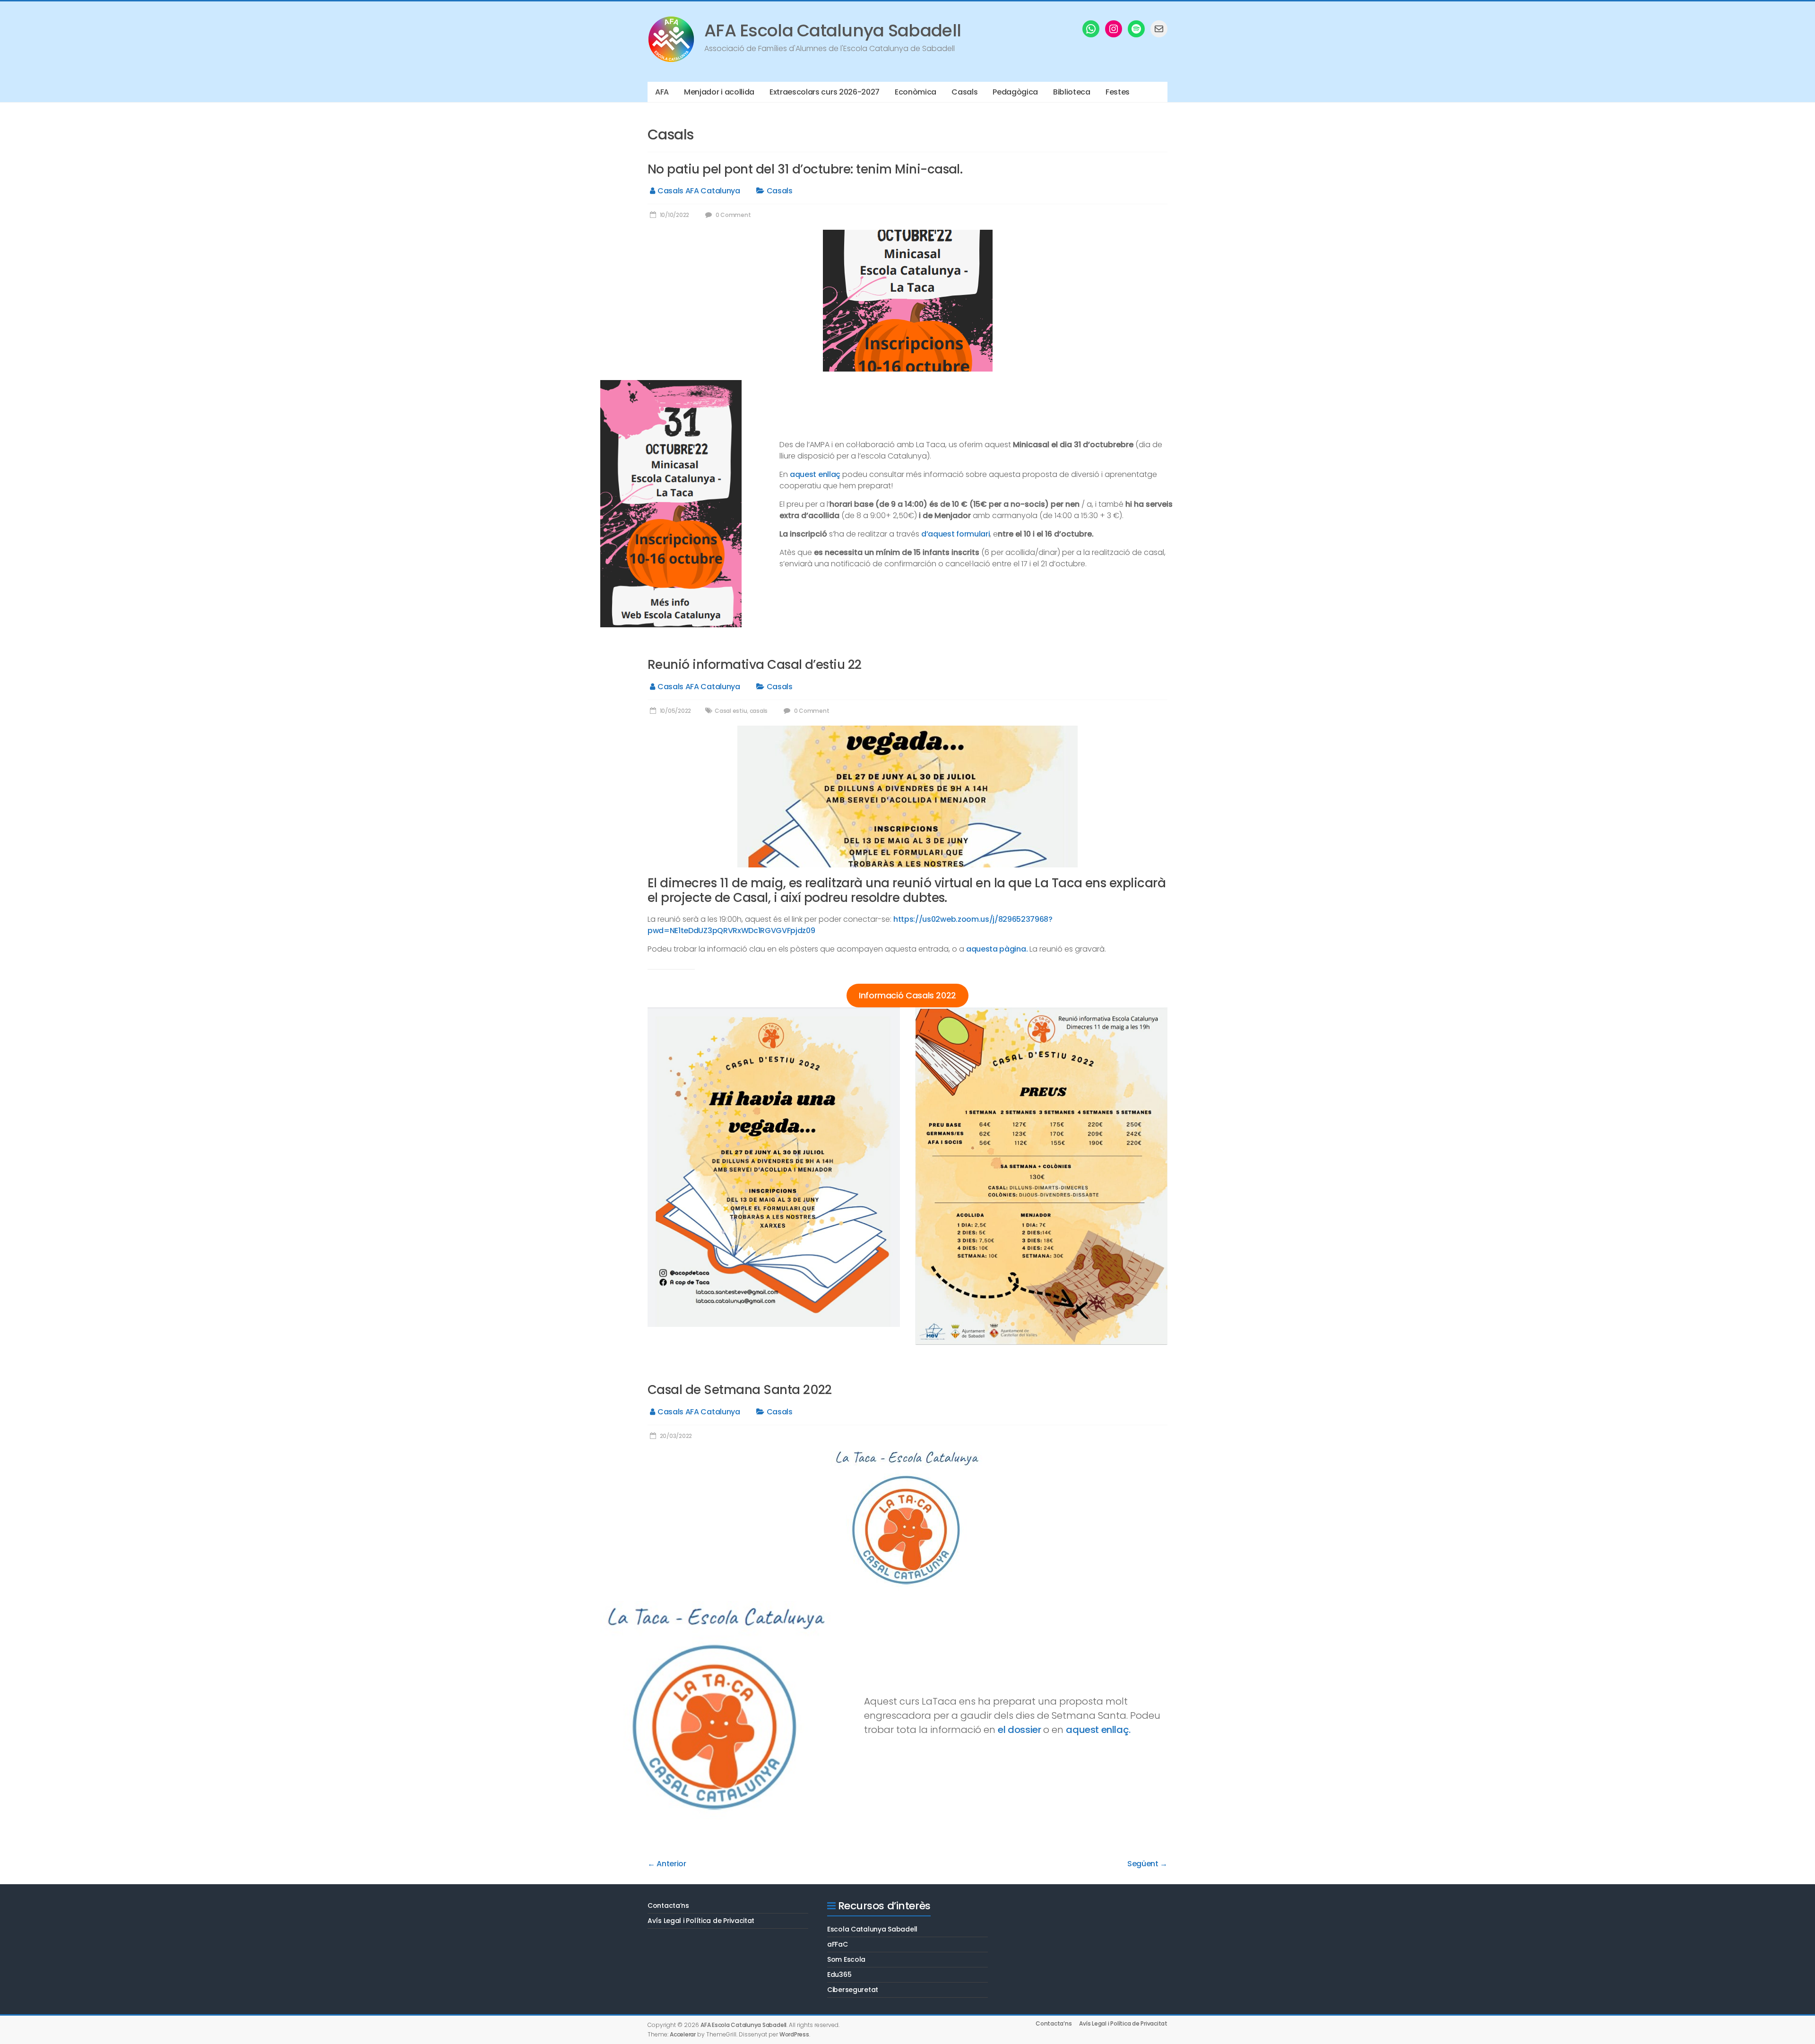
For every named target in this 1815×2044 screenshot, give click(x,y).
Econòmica (916, 92)
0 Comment (732, 215)
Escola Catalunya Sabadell (872, 1929)
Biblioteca (1072, 92)
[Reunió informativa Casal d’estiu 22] (907, 731)
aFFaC (838, 1944)
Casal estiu (731, 711)
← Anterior (667, 1864)
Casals (964, 92)
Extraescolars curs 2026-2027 (825, 92)
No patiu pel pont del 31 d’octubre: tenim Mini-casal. (805, 169)
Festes (1118, 92)
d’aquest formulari (955, 534)
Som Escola (846, 1959)
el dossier (1019, 1730)
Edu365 (839, 1975)
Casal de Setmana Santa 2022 (740, 1390)
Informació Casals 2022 (907, 995)
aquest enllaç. (1098, 1730)
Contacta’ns (668, 1905)
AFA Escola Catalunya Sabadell (833, 30)
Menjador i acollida (719, 92)
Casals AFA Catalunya (699, 191)
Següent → (1147, 1864)
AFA (662, 92)
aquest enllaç (815, 474)
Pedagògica (1015, 92)
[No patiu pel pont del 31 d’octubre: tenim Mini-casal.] (908, 235)
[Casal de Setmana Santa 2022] (908, 1456)
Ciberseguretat (853, 1990)
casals (759, 711)
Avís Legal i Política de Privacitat (701, 1921)
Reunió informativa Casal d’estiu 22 (755, 665)
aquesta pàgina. (997, 949)
